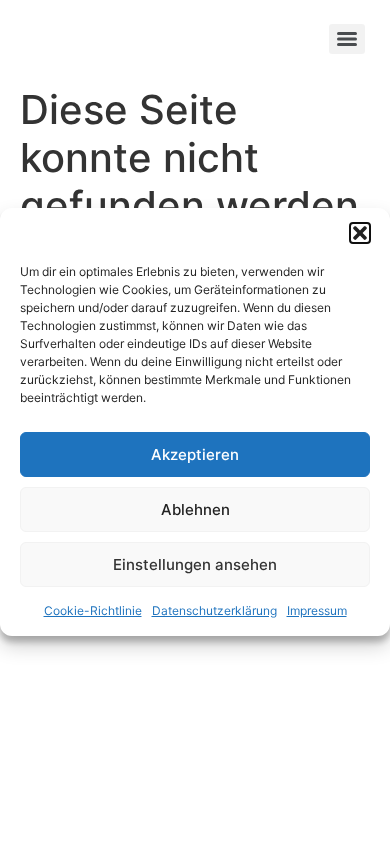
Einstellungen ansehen (195, 564)
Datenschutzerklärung (214, 610)
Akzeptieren (195, 454)
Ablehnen (195, 509)
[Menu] (347, 39)
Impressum (317, 610)
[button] (360, 233)
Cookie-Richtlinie (93, 610)
